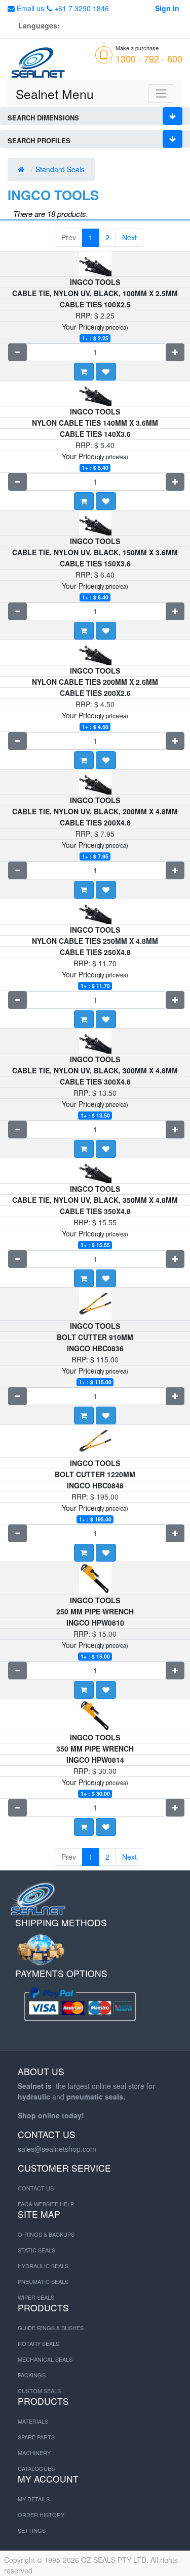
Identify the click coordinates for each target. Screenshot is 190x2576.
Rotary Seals (39, 2343)
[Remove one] (17, 352)
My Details (34, 2499)
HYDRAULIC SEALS (43, 2266)
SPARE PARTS (36, 2437)
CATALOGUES (36, 2468)
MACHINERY (34, 2453)
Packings (32, 2375)
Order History (41, 2515)
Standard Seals (61, 169)
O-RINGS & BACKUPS (46, 2234)
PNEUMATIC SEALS (43, 2281)
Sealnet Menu (55, 94)
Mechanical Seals (45, 2359)
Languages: (39, 25)
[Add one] (175, 352)
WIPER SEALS (36, 2297)
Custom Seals (39, 2391)
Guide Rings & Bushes (51, 2328)
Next (129, 237)
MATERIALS (33, 2421)
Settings (32, 2530)
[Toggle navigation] (161, 93)
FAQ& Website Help (46, 2204)
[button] (106, 372)
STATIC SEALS (36, 2250)
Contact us (36, 2188)
